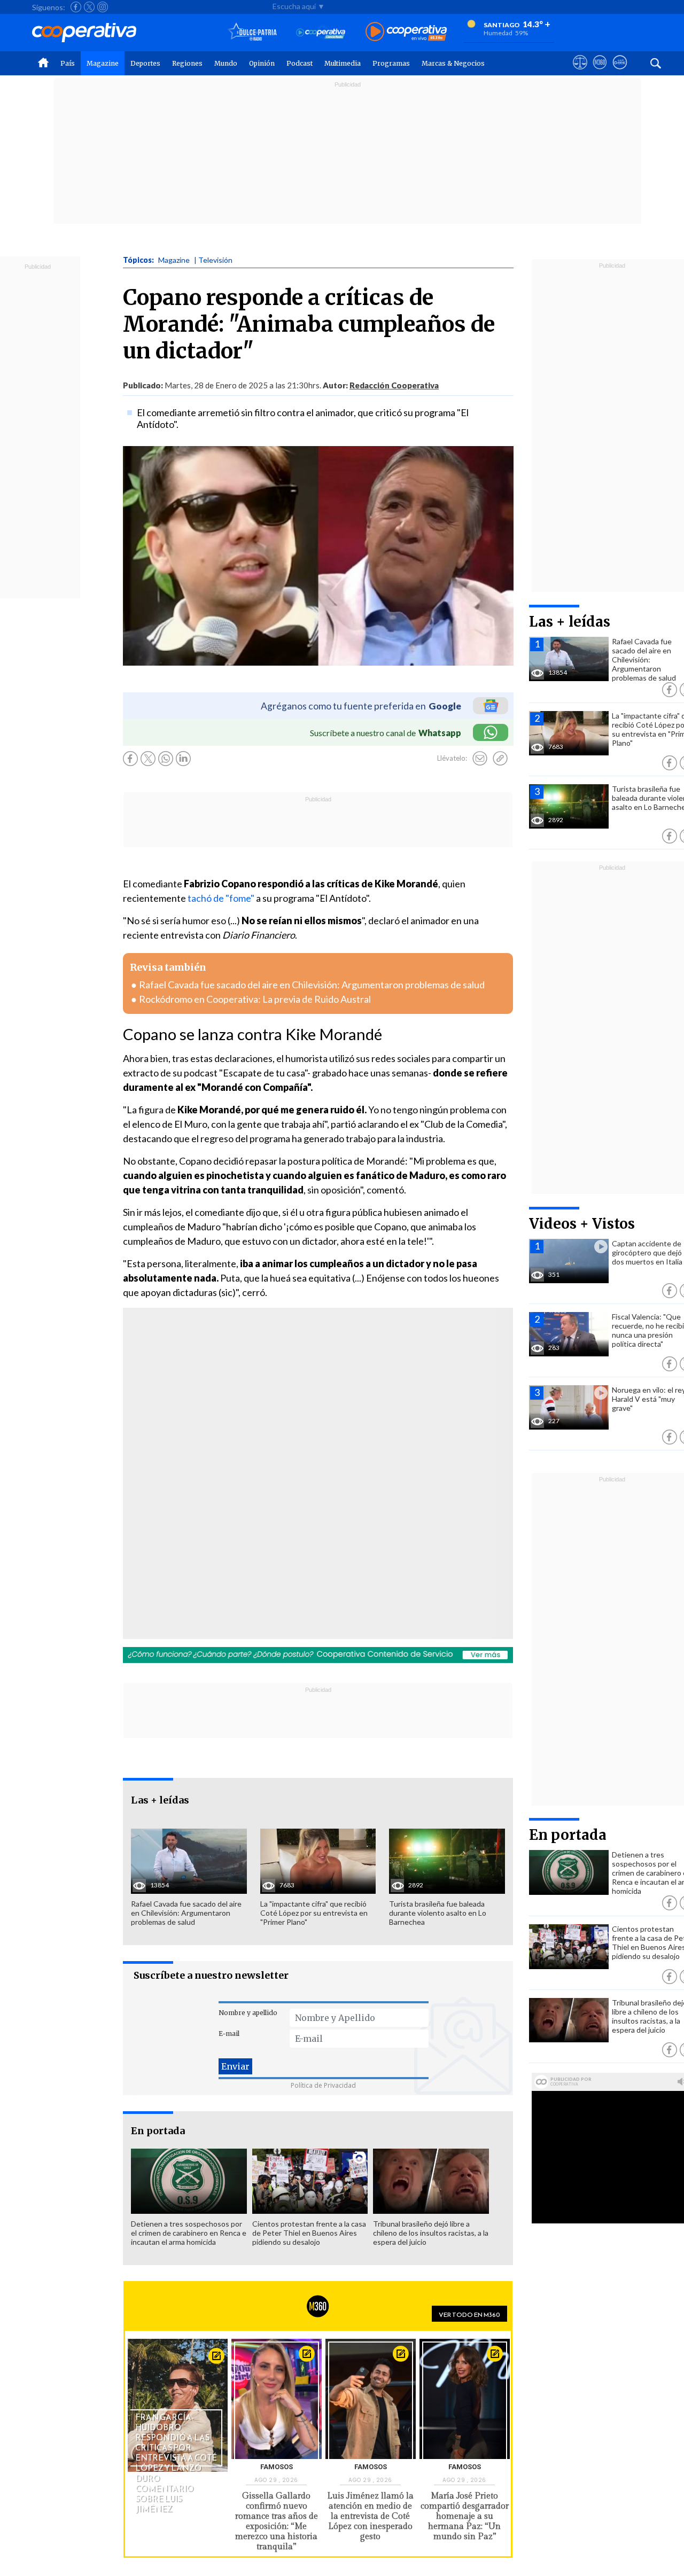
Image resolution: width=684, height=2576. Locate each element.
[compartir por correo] (480, 759)
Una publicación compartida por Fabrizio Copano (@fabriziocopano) (268, 1501)
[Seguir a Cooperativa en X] (89, 7)
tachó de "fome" (221, 898)
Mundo (226, 63)
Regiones (187, 63)
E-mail (229, 2034)
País (68, 63)
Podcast (300, 63)
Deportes (145, 63)
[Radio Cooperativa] (406, 32)
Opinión (262, 63)
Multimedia (343, 63)
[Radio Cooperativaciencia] (321, 32)
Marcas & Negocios (453, 63)
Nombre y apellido (248, 2013)
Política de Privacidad (323, 2085)
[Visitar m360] (600, 72)
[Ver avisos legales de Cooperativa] (580, 72)
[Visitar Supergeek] (620, 72)
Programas (391, 63)
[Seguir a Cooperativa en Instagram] (103, 7)
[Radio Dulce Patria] (252, 32)
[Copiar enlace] (500, 759)
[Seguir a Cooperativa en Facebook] (76, 7)
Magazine (103, 63)
